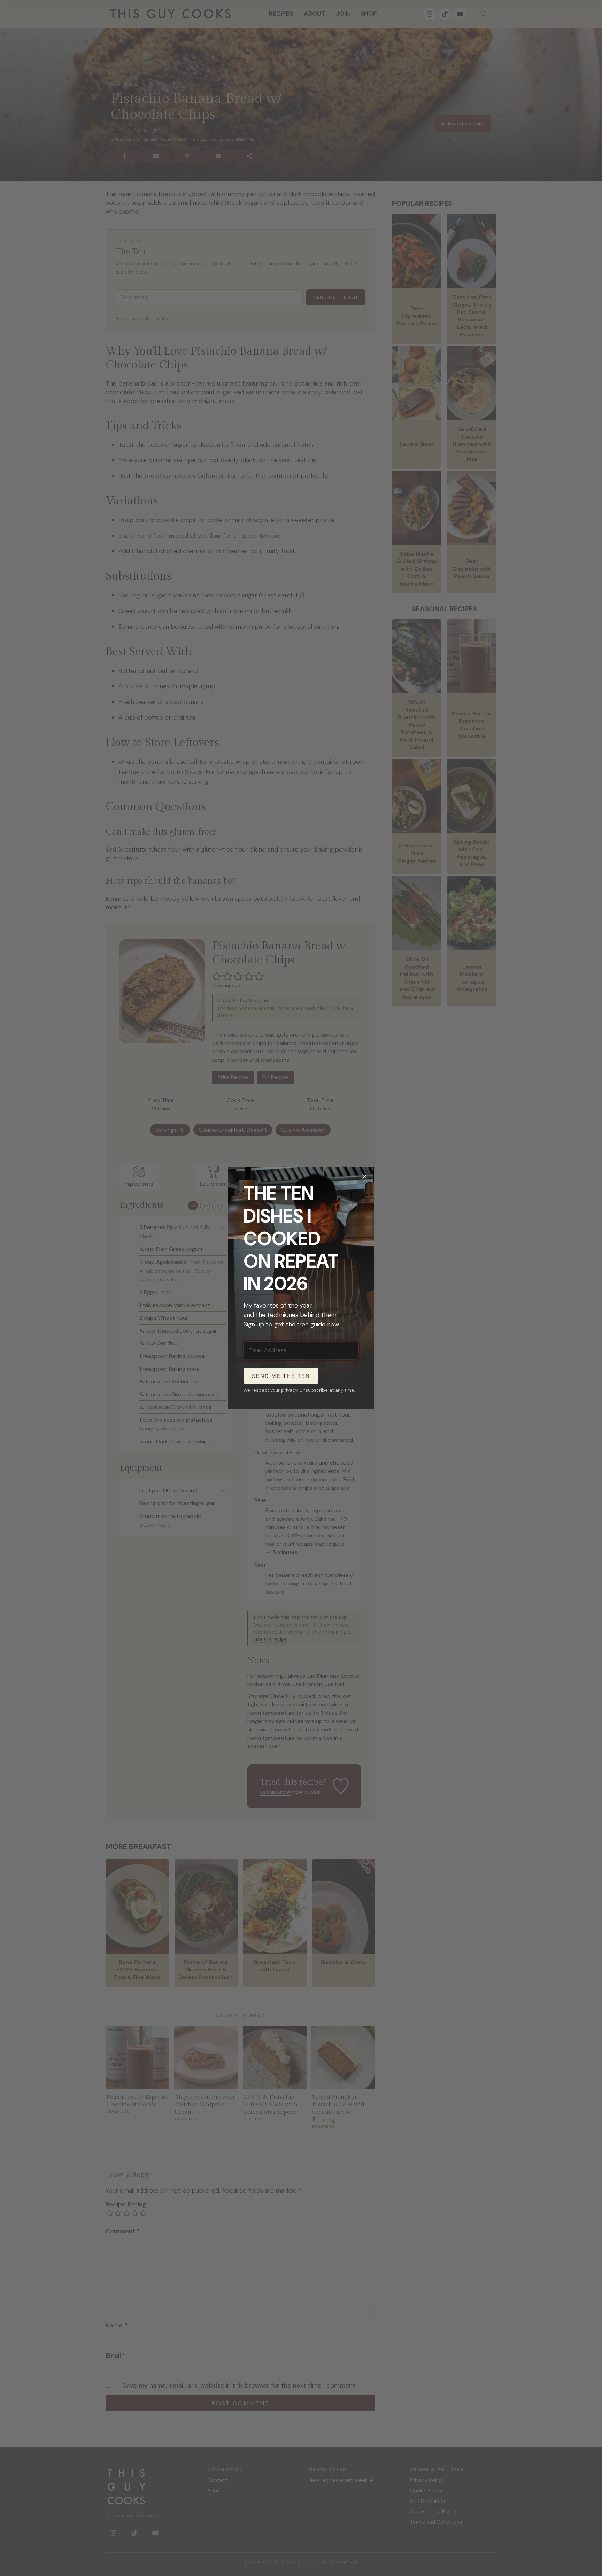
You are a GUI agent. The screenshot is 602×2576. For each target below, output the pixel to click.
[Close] (364, 1177)
